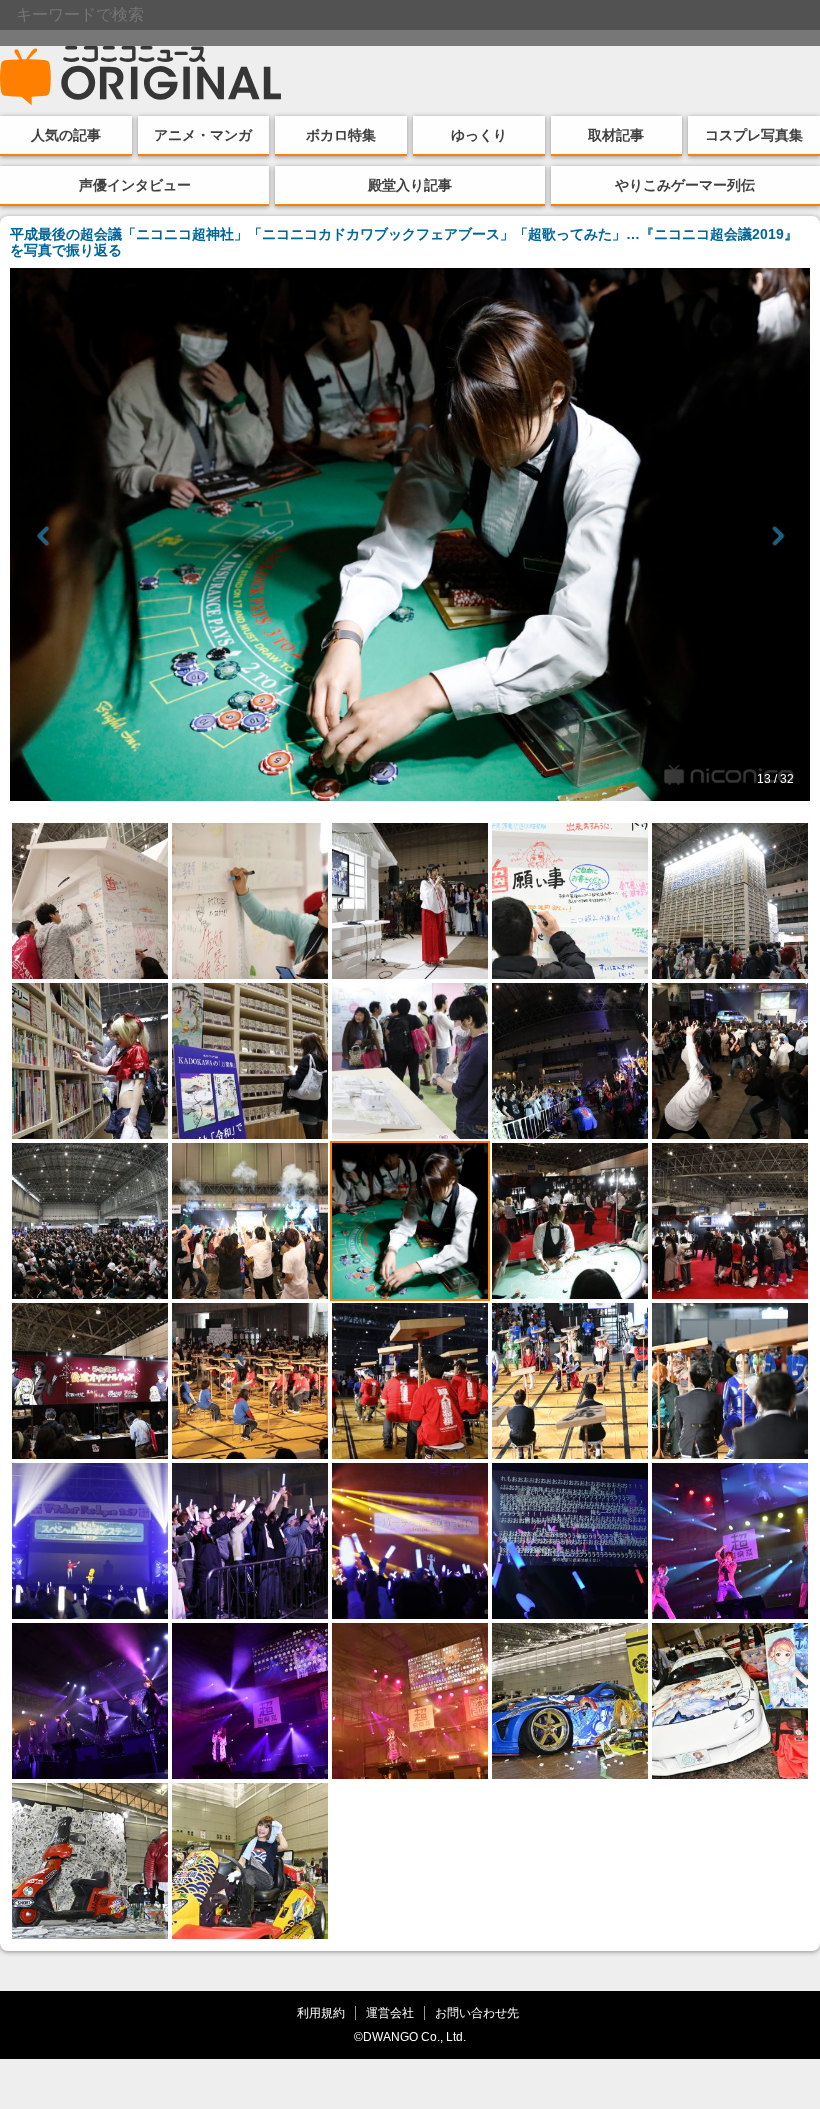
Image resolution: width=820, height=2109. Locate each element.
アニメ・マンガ (203, 135)
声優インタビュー (135, 185)
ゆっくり (479, 135)
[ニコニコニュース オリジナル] (141, 76)
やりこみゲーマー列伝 (685, 185)
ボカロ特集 (341, 135)
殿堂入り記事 (410, 185)
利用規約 (321, 2012)
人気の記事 (66, 135)
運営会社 (390, 2012)
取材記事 (616, 135)
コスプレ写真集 (754, 135)
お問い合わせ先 (477, 2012)
